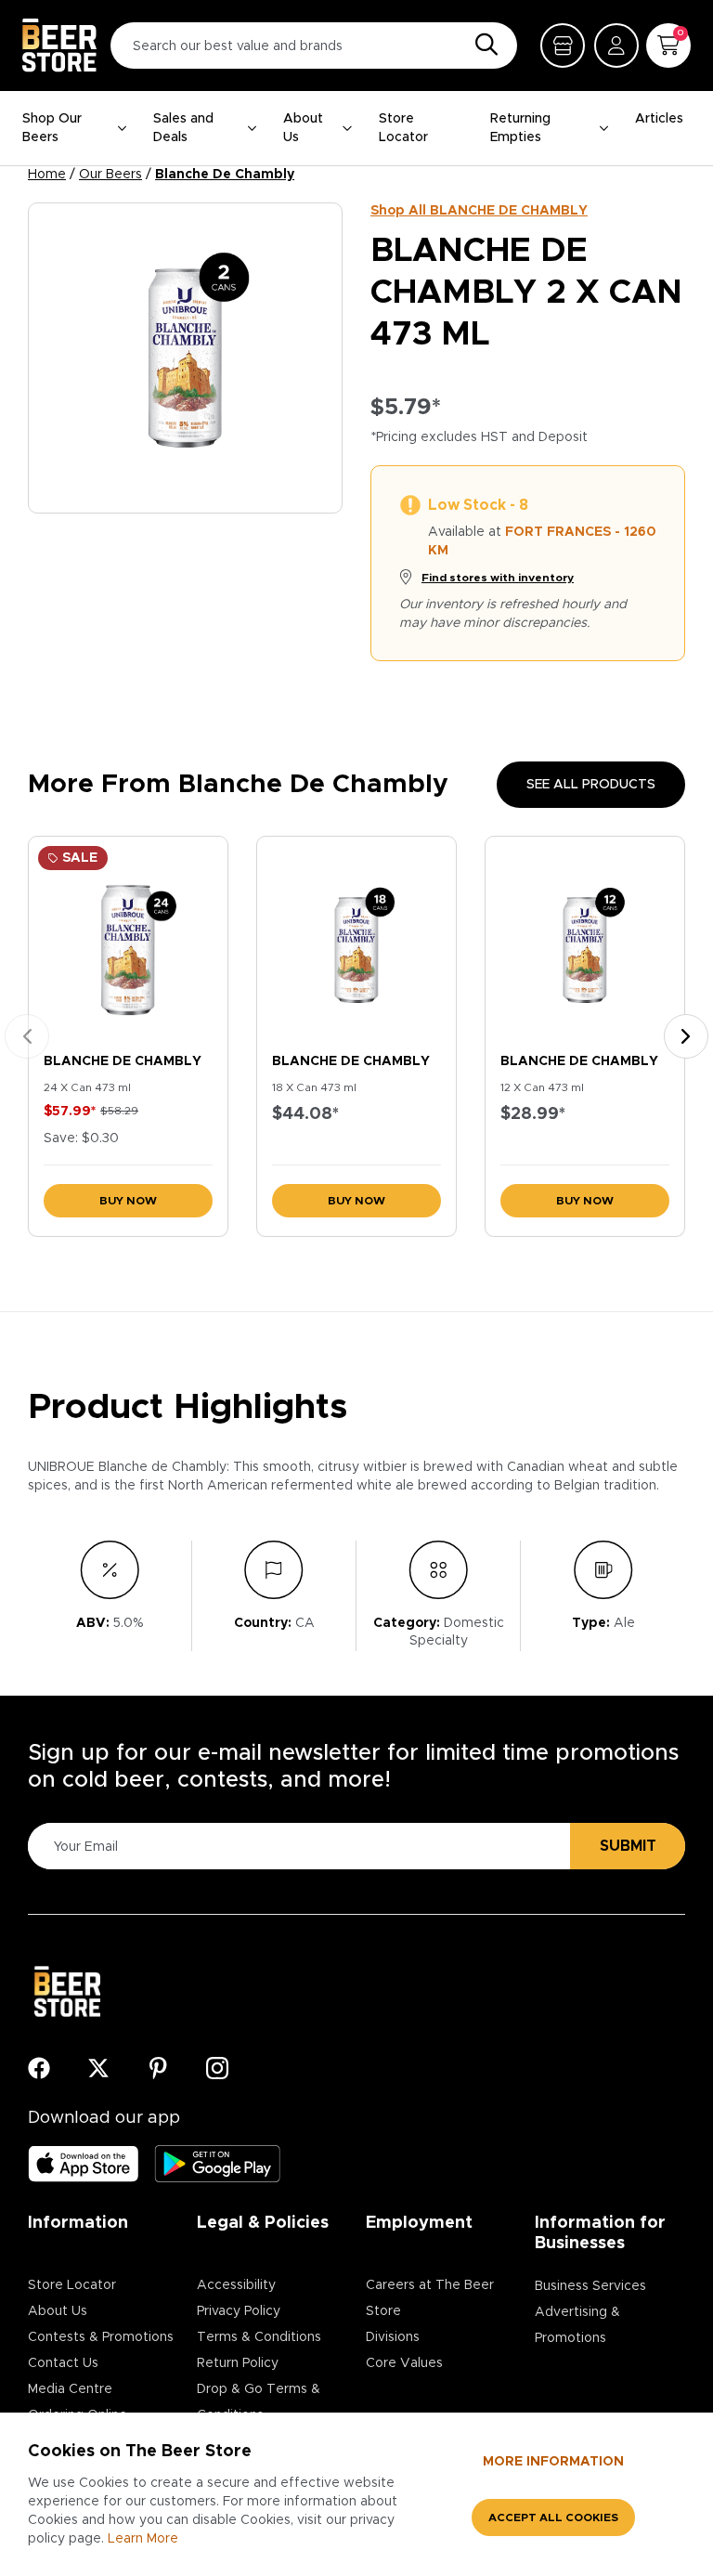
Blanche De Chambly (225, 175)
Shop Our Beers (52, 128)
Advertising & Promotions (577, 2325)
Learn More (143, 2539)
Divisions (393, 2337)
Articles (659, 119)
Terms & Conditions (259, 2337)
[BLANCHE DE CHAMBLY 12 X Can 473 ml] (585, 941)
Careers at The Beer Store (430, 2298)
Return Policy (238, 2363)
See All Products (591, 785)
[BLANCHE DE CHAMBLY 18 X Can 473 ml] (356, 941)
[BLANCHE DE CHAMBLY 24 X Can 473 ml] (128, 941)
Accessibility (236, 2285)
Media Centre (70, 2389)
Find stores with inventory (498, 578)
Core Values (404, 2363)
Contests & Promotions (101, 2337)
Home (47, 175)
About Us (303, 128)
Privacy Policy (239, 2311)
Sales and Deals (183, 128)
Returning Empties (520, 128)
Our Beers (110, 175)
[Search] (482, 46)
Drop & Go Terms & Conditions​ (259, 2402)
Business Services (590, 2286)
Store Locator (403, 128)
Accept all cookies (553, 2517)
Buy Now (128, 1201)
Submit (628, 1846)
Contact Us (63, 2363)
